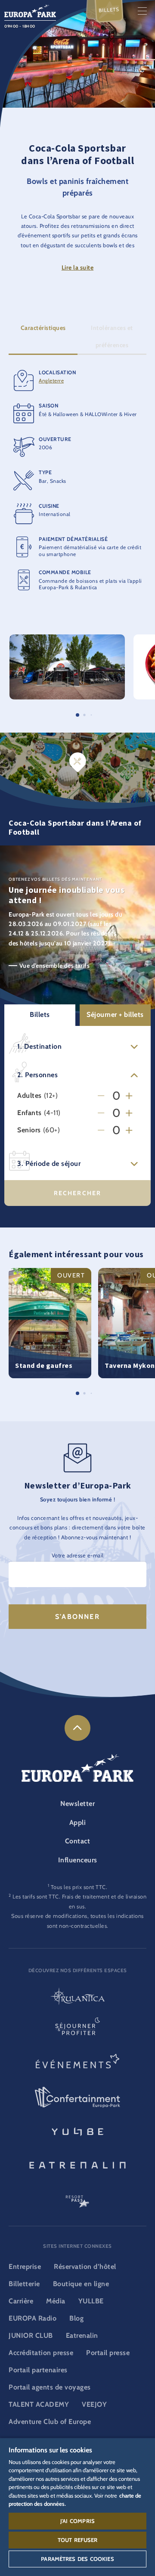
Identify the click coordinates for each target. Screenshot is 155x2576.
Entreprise (25, 2267)
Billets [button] (40, 1015)
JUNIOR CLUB (31, 2335)
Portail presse (108, 2353)
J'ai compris (77, 2521)
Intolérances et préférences (112, 336)
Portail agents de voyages (50, 2387)
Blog (76, 2318)
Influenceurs (78, 1860)
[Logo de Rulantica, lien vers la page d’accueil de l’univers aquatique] (77, 1997)
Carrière (21, 2301)
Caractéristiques (43, 328)
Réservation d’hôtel (85, 2267)
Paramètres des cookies (77, 2559)
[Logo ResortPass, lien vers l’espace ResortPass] (77, 2197)
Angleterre (51, 381)
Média (56, 2301)
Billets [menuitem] (109, 10)
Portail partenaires (38, 2370)
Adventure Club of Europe (50, 2422)
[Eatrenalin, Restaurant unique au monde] (77, 2164)
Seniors (29, 1130)
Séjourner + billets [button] (115, 1015)
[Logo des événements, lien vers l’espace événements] (77, 2064)
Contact (78, 1841)
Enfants (29, 1113)
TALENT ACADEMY (39, 2404)
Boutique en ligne (81, 2284)
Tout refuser (78, 2540)
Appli (78, 1822)
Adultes (29, 1096)
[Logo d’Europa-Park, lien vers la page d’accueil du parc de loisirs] (30, 10)
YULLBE (91, 2301)
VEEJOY (94, 2404)
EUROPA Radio (33, 2318)
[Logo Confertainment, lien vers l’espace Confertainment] (77, 2097)
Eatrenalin (82, 2335)
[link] (77, 1728)
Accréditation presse (41, 2353)
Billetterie (24, 2284)
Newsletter (77, 1804)
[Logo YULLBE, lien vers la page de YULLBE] (77, 2131)
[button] (67, 639)
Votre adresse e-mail (78, 1555)
